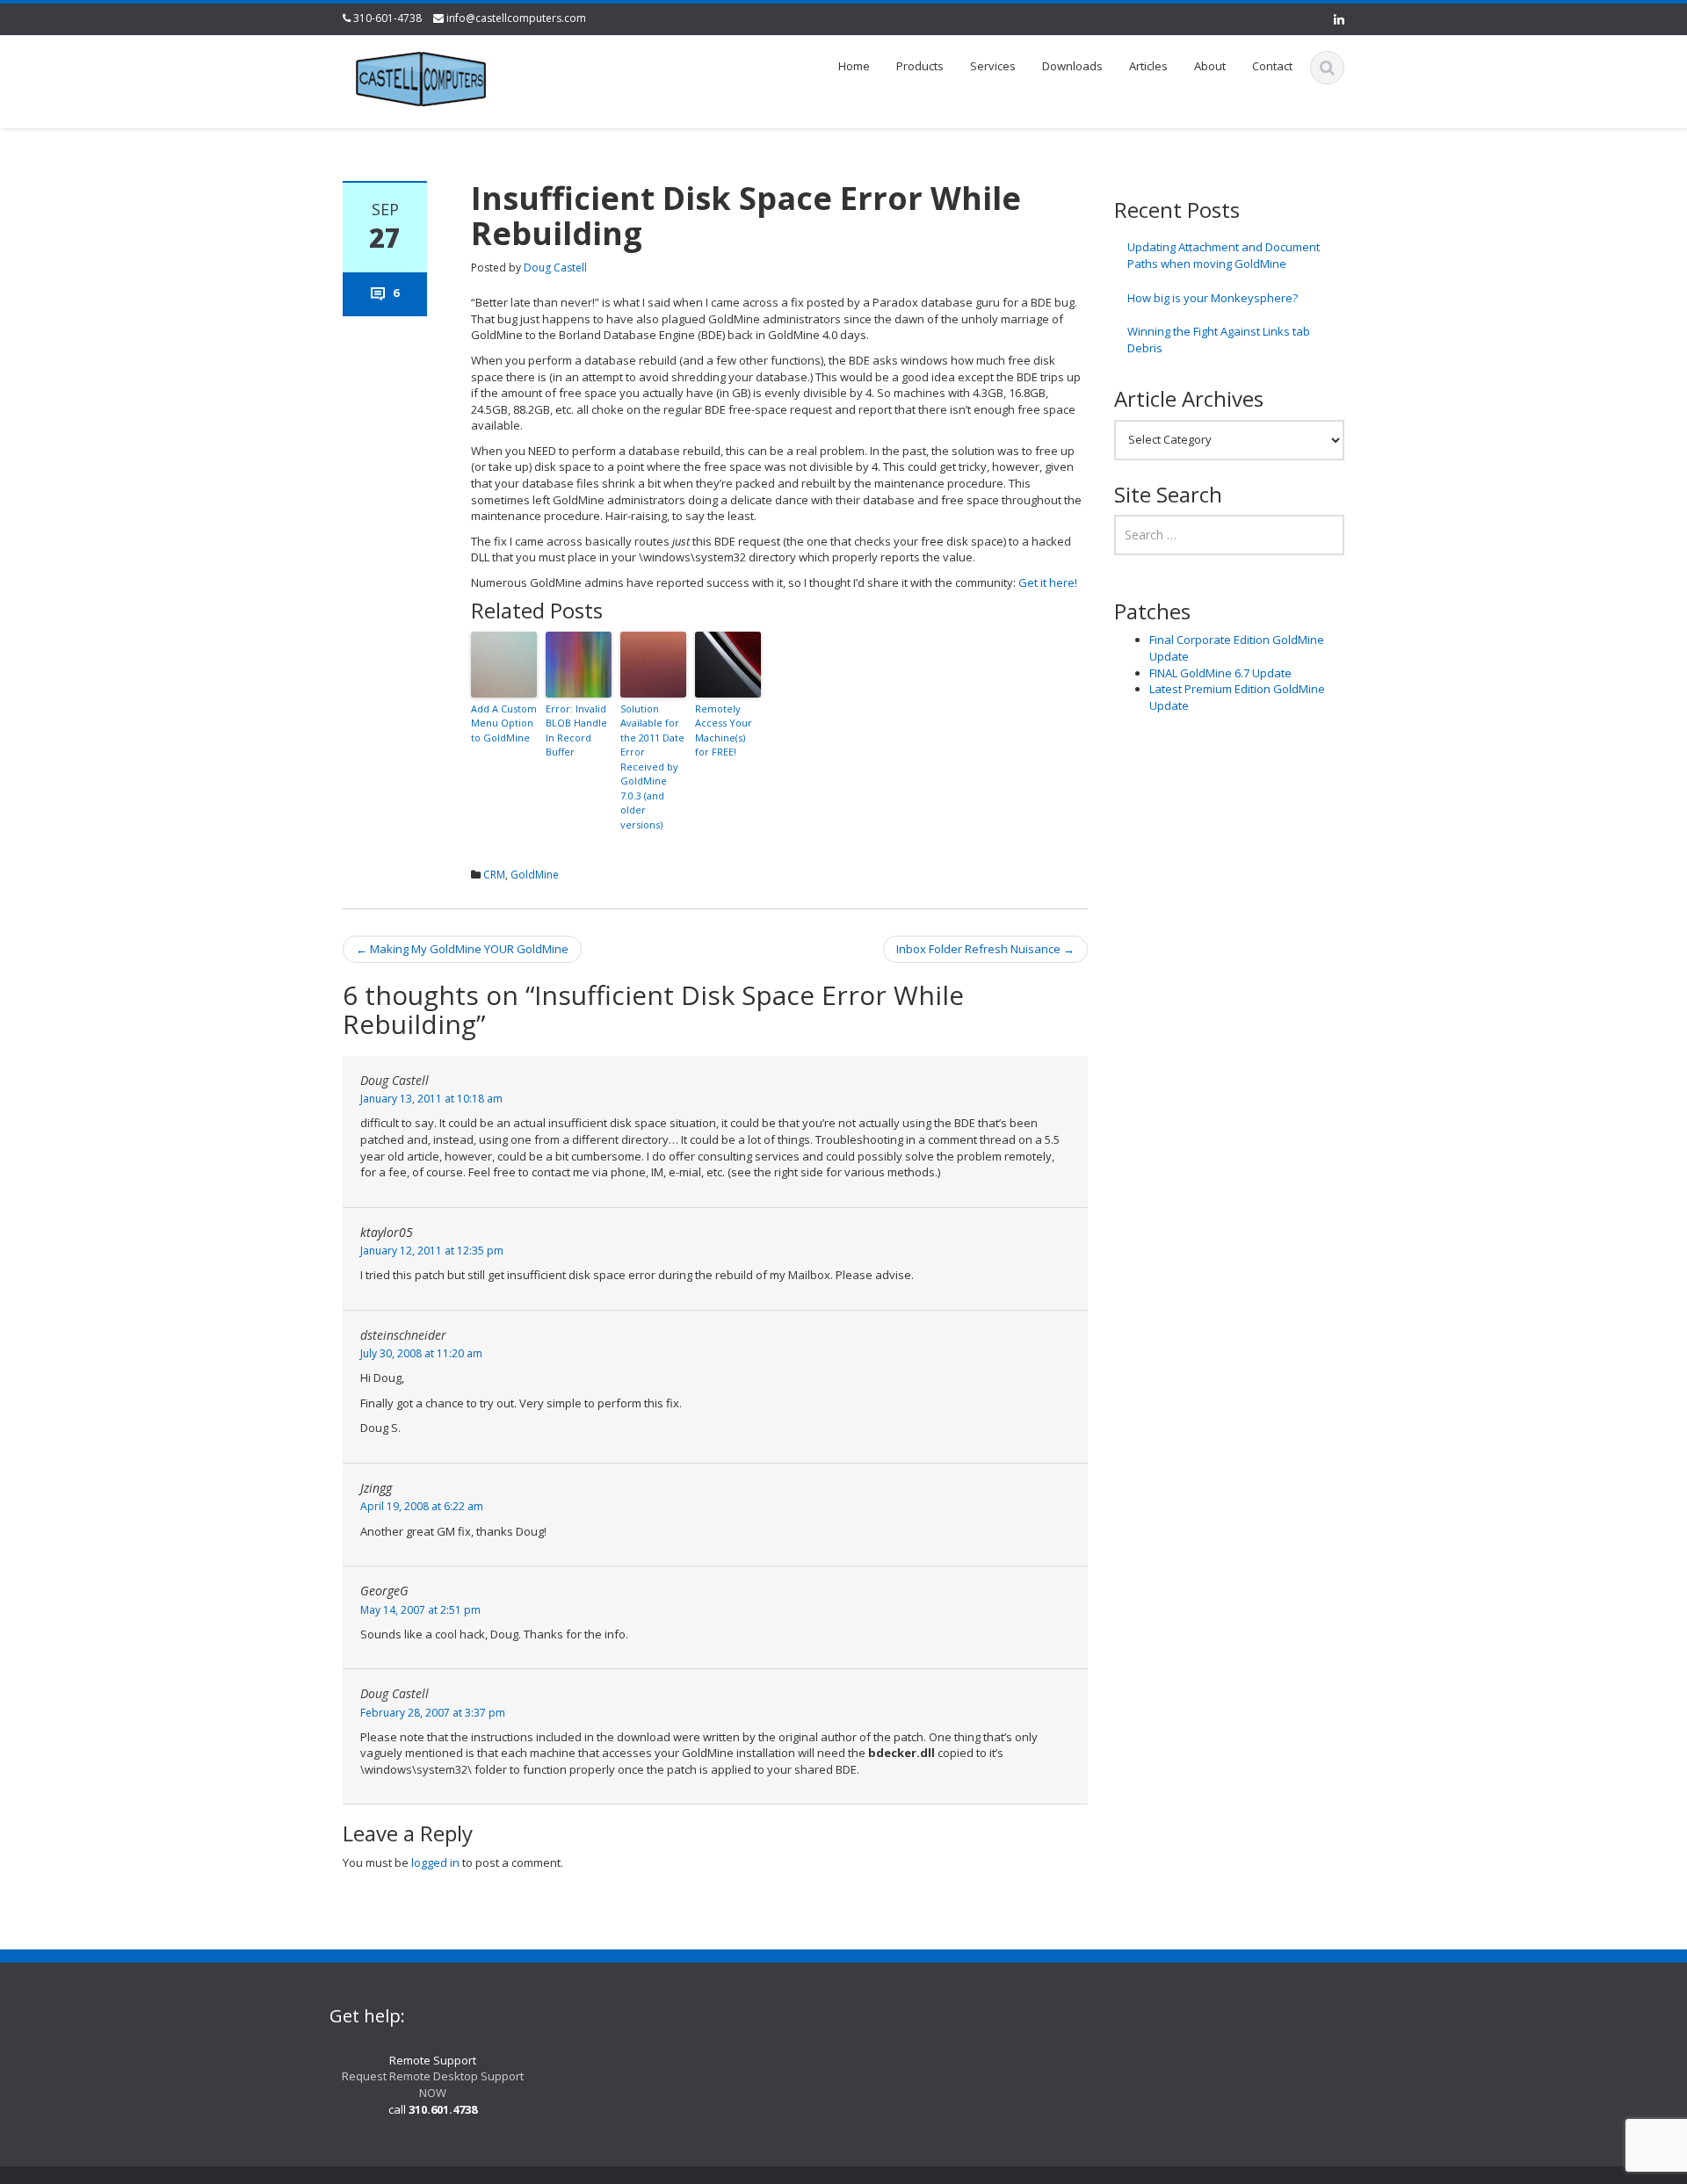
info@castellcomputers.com (516, 18)
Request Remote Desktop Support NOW (433, 2084)
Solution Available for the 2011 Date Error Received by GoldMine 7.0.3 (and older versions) (652, 767)
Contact (1272, 66)
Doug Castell (555, 268)
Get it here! (1048, 582)
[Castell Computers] (421, 76)
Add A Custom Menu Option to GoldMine (504, 723)
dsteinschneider (403, 1335)
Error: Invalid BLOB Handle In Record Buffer (576, 730)
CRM (494, 875)
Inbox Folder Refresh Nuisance (985, 949)
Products (920, 66)
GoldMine (535, 875)
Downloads (1072, 66)
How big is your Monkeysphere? (1213, 298)
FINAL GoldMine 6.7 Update (1220, 673)
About (1210, 66)
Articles (1148, 66)
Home (854, 66)
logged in (435, 1862)
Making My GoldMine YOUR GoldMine (462, 949)
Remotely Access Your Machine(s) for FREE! (724, 730)
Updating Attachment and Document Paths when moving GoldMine (1224, 255)
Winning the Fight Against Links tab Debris (1219, 340)
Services (993, 66)
